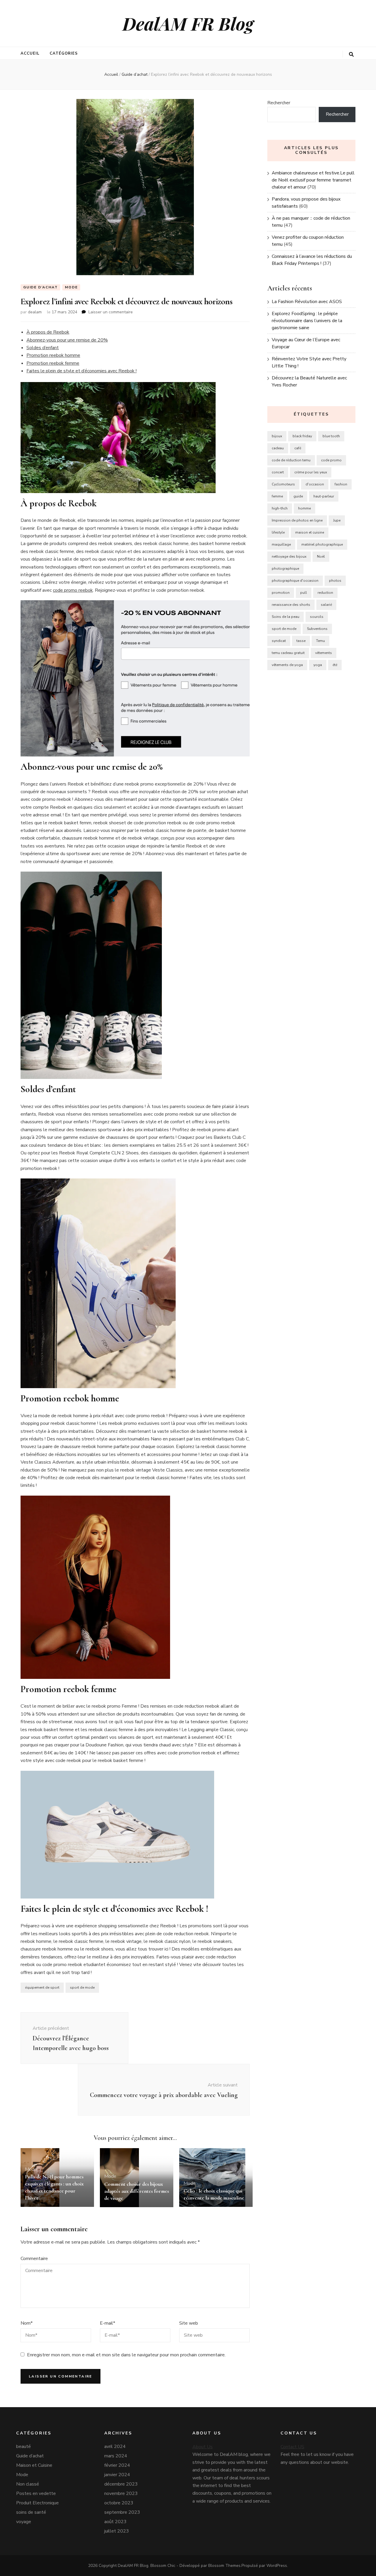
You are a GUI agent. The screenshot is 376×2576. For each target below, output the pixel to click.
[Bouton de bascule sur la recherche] (351, 54)
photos (335, 581)
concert (278, 472)
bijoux (277, 436)
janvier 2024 (117, 2475)
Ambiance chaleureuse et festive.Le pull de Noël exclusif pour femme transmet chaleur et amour (313, 180)
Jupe (337, 520)
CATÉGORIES (64, 53)
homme (304, 508)
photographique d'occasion (295, 581)
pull (304, 593)
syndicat (279, 641)
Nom (27, 2323)
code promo (331, 460)
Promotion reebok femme (53, 363)
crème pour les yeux (311, 472)
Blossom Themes (224, 2566)
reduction (325, 593)
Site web (189, 2323)
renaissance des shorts (291, 605)
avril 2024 (115, 2446)
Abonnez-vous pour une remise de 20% (67, 340)
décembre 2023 (121, 2484)
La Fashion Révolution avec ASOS (307, 302)
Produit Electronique (37, 2503)
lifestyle (278, 532)
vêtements (324, 653)
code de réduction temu (291, 460)
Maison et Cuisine (34, 2465)
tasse (301, 641)
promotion (281, 593)
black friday (302, 436)
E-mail (108, 2323)
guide (298, 496)
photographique (285, 569)
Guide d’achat (40, 287)
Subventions (317, 629)
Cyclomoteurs (283, 484)
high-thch (280, 508)
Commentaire (34, 2259)
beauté (23, 2446)
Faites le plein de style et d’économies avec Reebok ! (82, 371)
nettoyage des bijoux (289, 556)
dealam (35, 312)
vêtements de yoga (287, 665)
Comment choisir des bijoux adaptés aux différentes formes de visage (137, 2191)
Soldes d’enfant (43, 348)
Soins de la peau (286, 617)
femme (277, 496)
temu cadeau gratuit (288, 653)
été (335, 665)
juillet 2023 (117, 2531)
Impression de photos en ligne (297, 520)
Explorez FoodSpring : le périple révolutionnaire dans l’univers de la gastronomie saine (307, 321)
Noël (321, 556)
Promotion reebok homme (53, 355)
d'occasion (315, 484)
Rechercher (279, 103)
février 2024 (117, 2465)
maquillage (281, 544)
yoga (318, 665)
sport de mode (82, 1988)
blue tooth (331, 436)
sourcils (317, 617)
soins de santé (31, 2512)
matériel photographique (322, 544)
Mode (71, 287)
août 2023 (115, 2522)
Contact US (292, 2447)
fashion (341, 484)
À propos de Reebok (48, 332)
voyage (24, 2522)
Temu (320, 641)
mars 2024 (116, 2456)
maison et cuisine (310, 532)
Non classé (28, 2484)
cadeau (278, 448)
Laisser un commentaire (111, 312)
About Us (203, 2447)
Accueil (30, 53)
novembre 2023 (121, 2493)
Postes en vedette (36, 2493)
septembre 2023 (122, 2512)
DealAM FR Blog (188, 23)
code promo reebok (73, 590)
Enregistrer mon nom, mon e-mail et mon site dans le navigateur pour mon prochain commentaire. (126, 2355)
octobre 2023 (119, 2503)
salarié (326, 605)
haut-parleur (324, 496)
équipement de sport (42, 1988)
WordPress (277, 2566)
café (298, 448)
